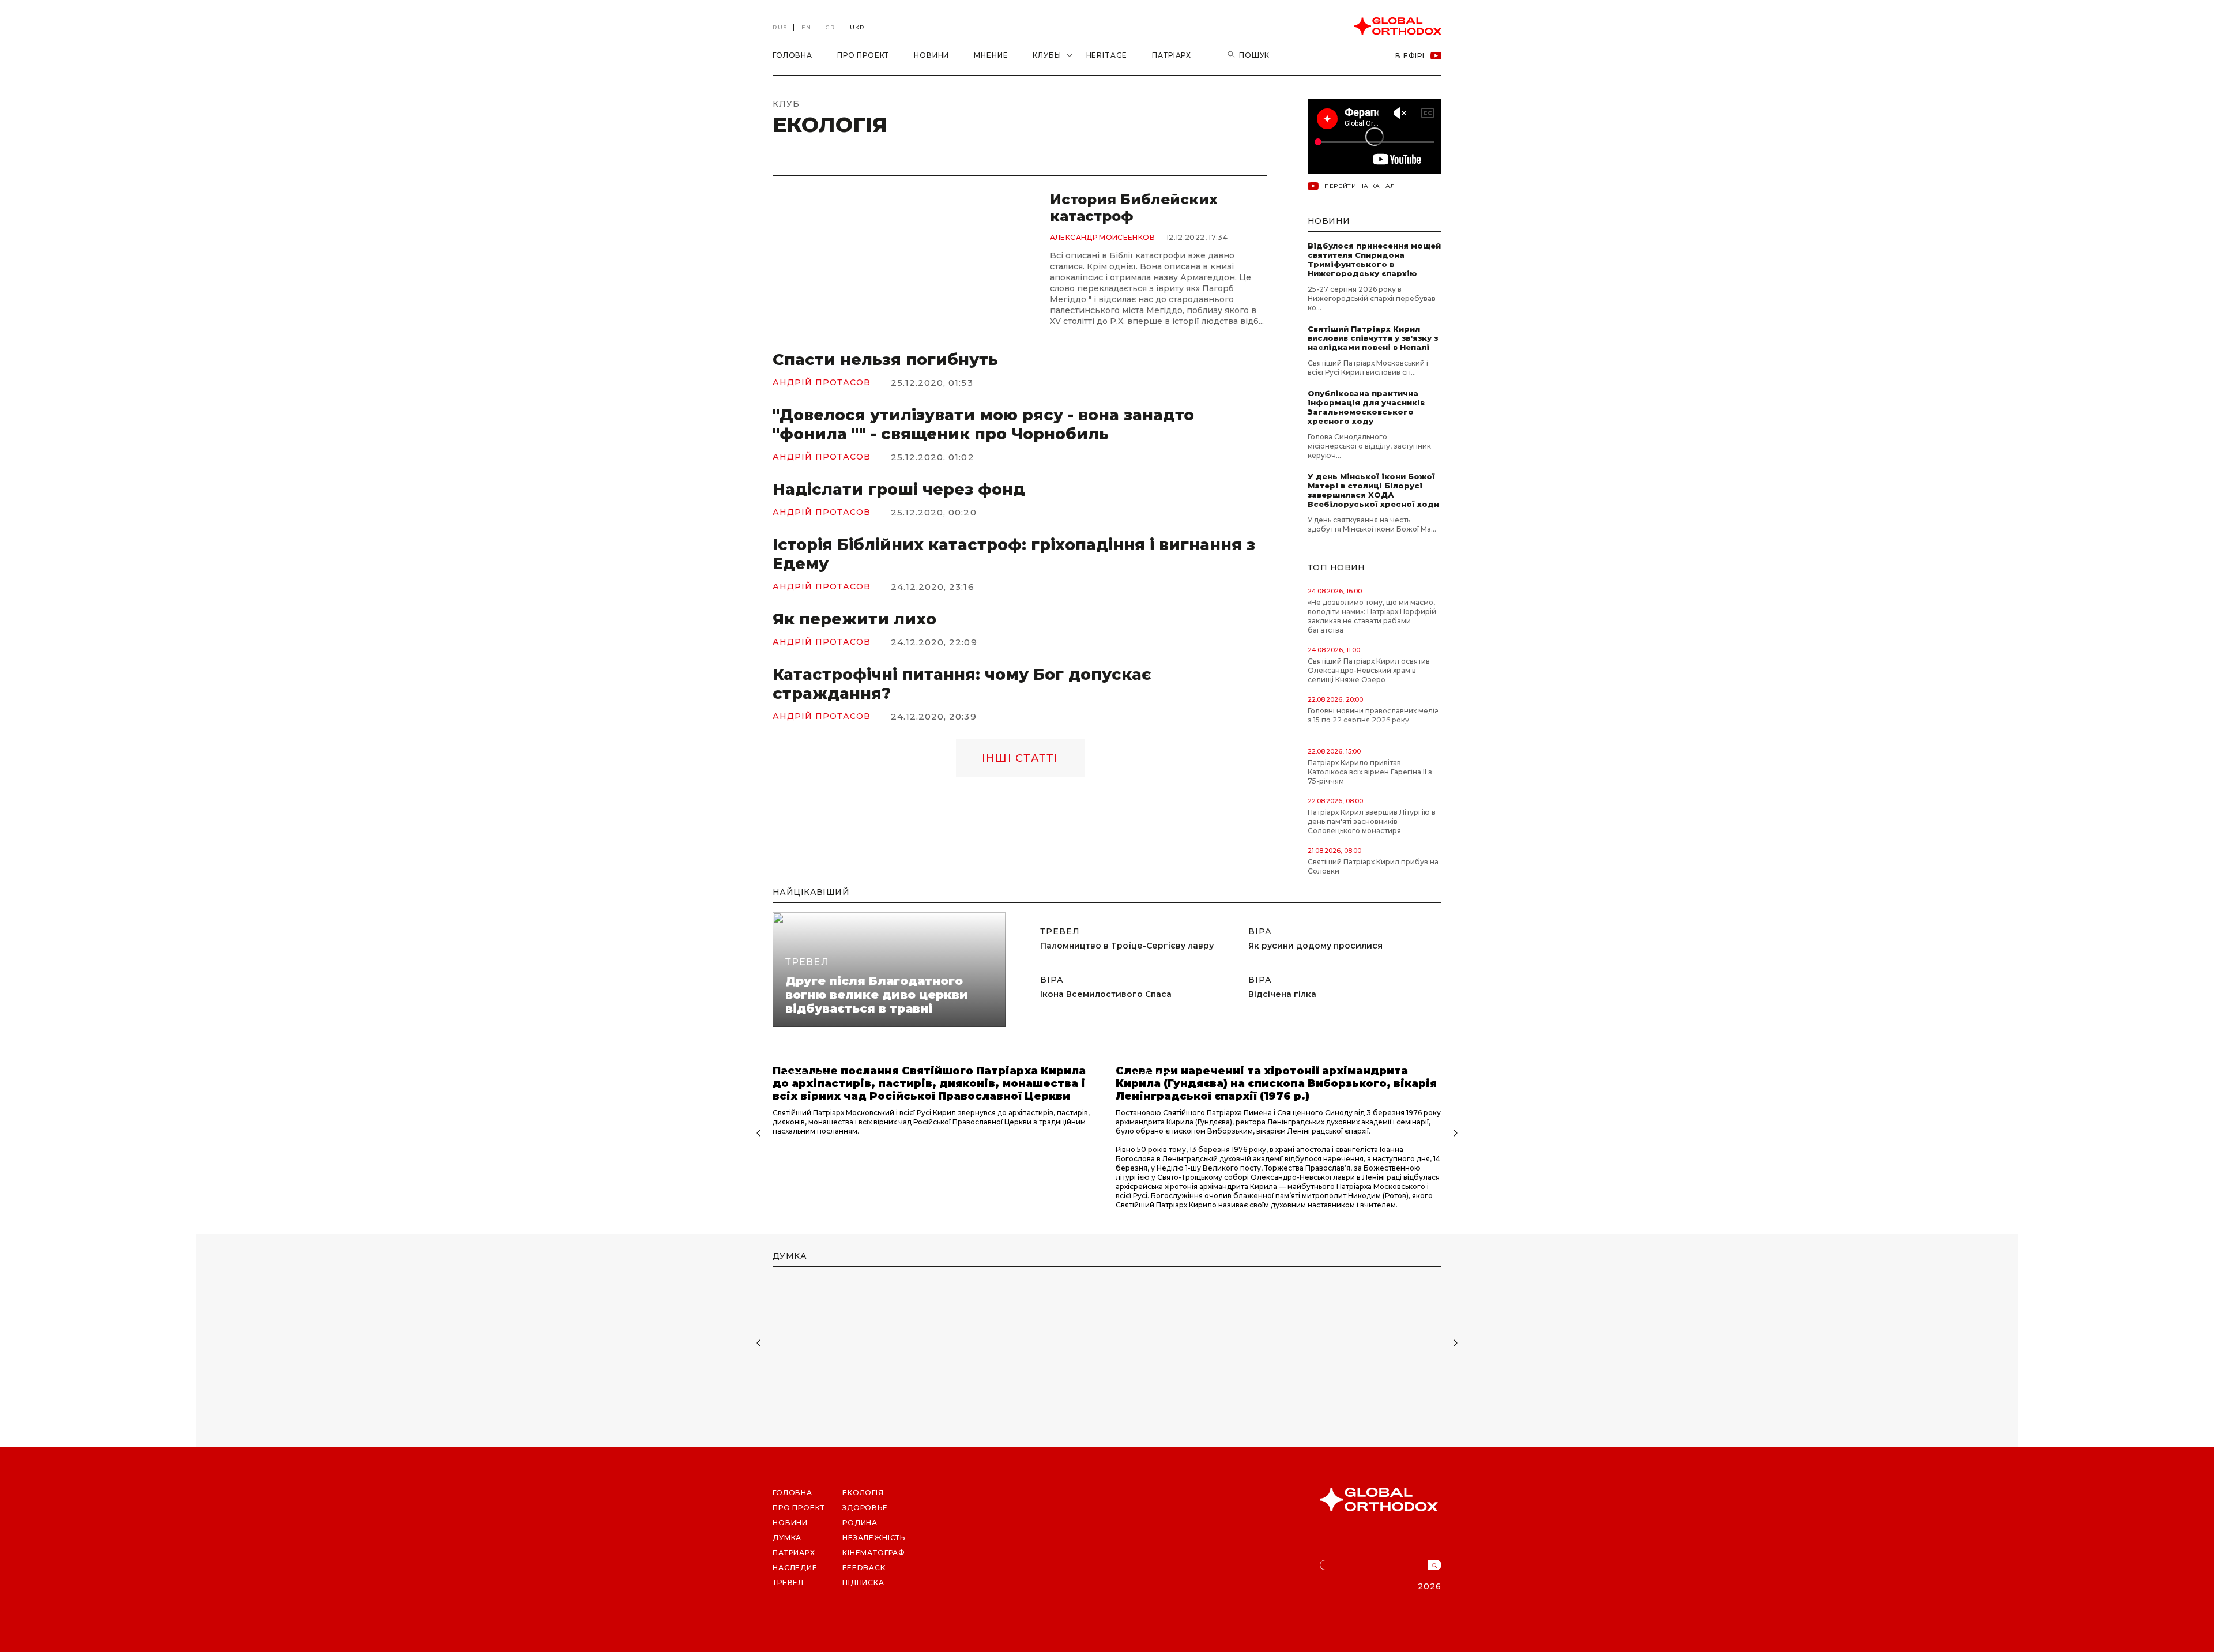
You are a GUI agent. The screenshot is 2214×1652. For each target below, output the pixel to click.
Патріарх (1172, 55)
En (806, 27)
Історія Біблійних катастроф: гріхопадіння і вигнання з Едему (1014, 554)
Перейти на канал (1360, 186)
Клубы (1047, 55)
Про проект (863, 55)
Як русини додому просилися (1315, 946)
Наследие (795, 1568)
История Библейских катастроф (1134, 208)
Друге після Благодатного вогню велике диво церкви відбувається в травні (877, 995)
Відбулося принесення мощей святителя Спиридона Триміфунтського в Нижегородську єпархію (1374, 259)
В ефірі (1410, 56)
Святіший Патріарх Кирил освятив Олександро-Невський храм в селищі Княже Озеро (1369, 670)
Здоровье (865, 1508)
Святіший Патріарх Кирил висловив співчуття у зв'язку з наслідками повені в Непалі (1373, 338)
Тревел (807, 962)
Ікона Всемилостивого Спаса (1106, 994)
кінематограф (874, 1553)
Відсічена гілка (1282, 994)
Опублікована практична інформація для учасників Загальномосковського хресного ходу (1366, 407)
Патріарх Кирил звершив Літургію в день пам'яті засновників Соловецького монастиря (1372, 821)
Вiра (1052, 980)
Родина (860, 1523)
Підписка (863, 1583)
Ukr (857, 27)
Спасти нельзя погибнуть (885, 360)
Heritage (1107, 55)
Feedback (864, 1568)
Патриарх (794, 1553)
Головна (792, 55)
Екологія (863, 1493)
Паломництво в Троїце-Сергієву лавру (1127, 946)
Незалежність (874, 1538)
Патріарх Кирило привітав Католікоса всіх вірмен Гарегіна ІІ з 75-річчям (1370, 772)
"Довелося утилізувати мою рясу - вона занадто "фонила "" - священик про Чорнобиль (983, 424)
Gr (831, 27)
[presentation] (757, 1134)
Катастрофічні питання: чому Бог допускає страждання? (962, 684)
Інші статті (1020, 758)
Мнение (991, 55)
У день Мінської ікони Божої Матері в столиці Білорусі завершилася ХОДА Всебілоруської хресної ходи (1375, 490)
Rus (780, 27)
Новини (931, 55)
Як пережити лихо (854, 619)
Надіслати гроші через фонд (899, 489)
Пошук (1254, 55)
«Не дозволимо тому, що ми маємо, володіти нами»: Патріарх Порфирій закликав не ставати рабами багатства (1372, 616)
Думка (787, 1538)
